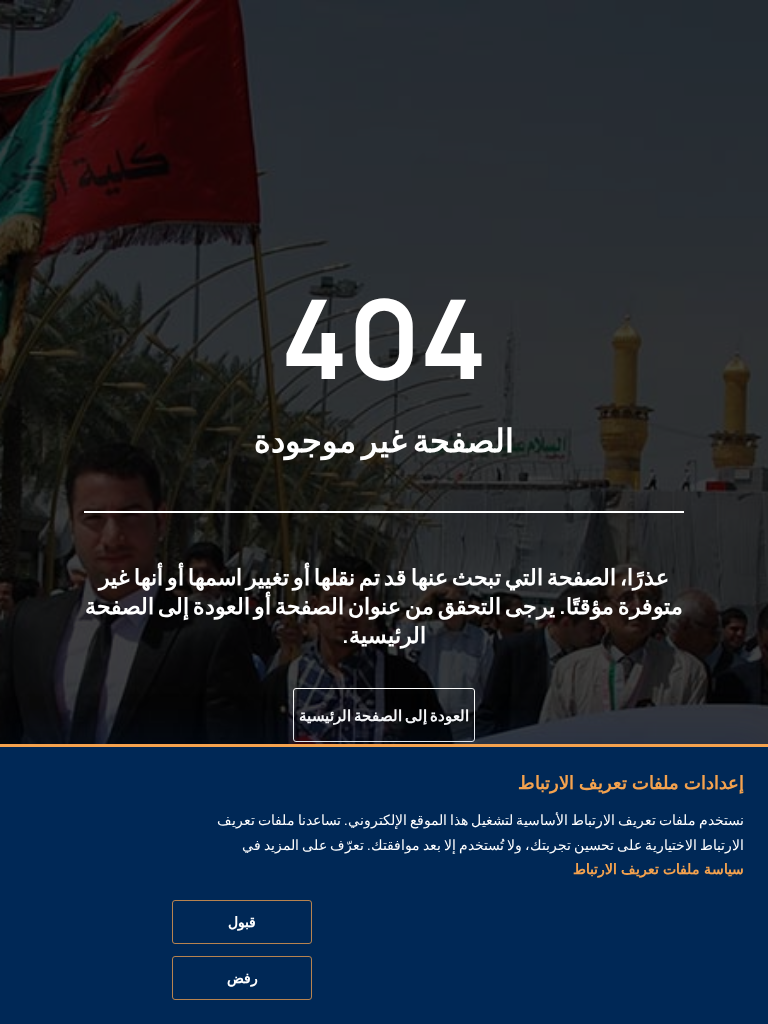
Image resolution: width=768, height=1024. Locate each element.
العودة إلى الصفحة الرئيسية (384, 715)
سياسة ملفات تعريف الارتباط (658, 869)
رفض (242, 978)
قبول (242, 922)
